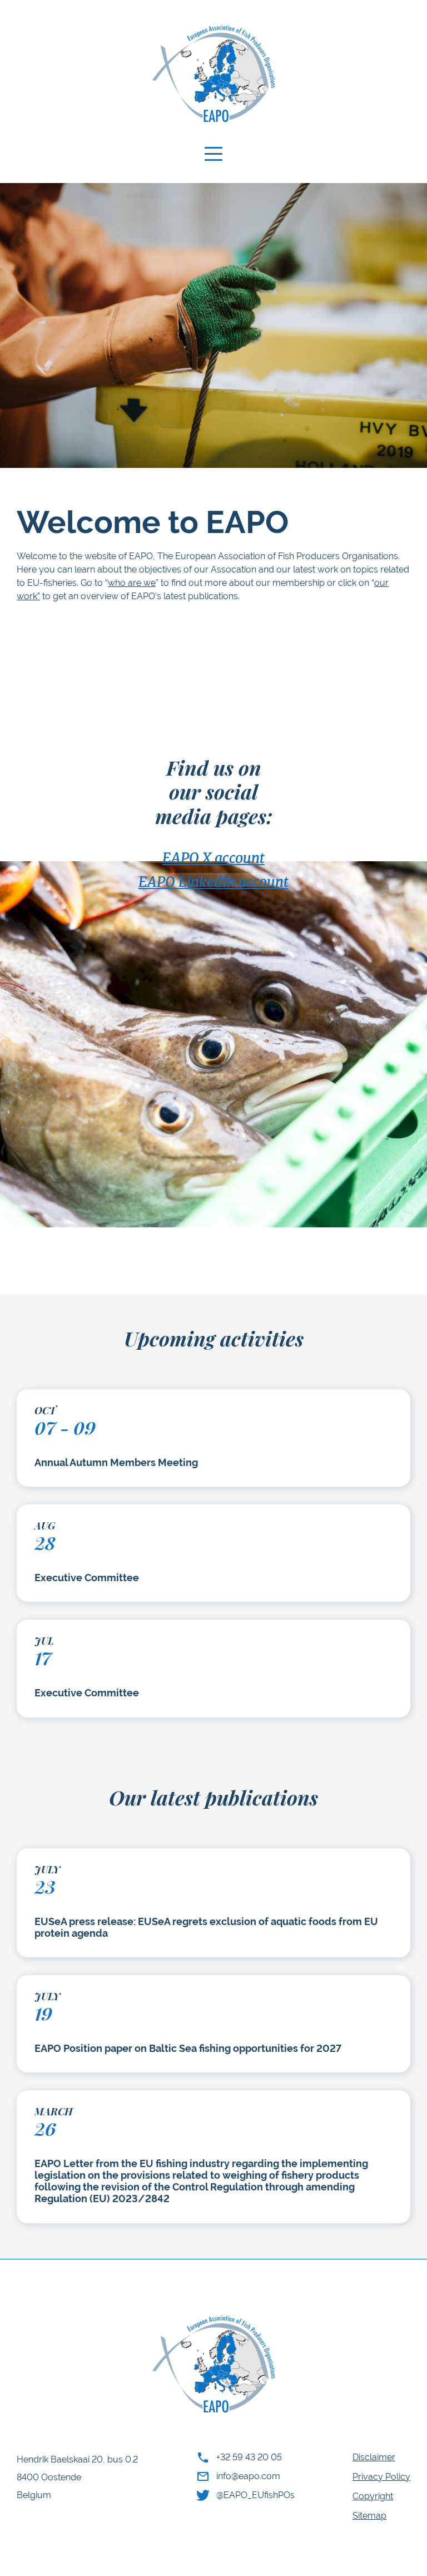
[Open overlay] (213, 154)
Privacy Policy (381, 2477)
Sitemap (369, 2516)
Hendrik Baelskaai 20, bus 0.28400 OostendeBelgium (77, 2477)
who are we (132, 583)
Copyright (373, 2496)
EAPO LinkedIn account (213, 880)
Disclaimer (374, 2457)
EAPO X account (213, 856)
